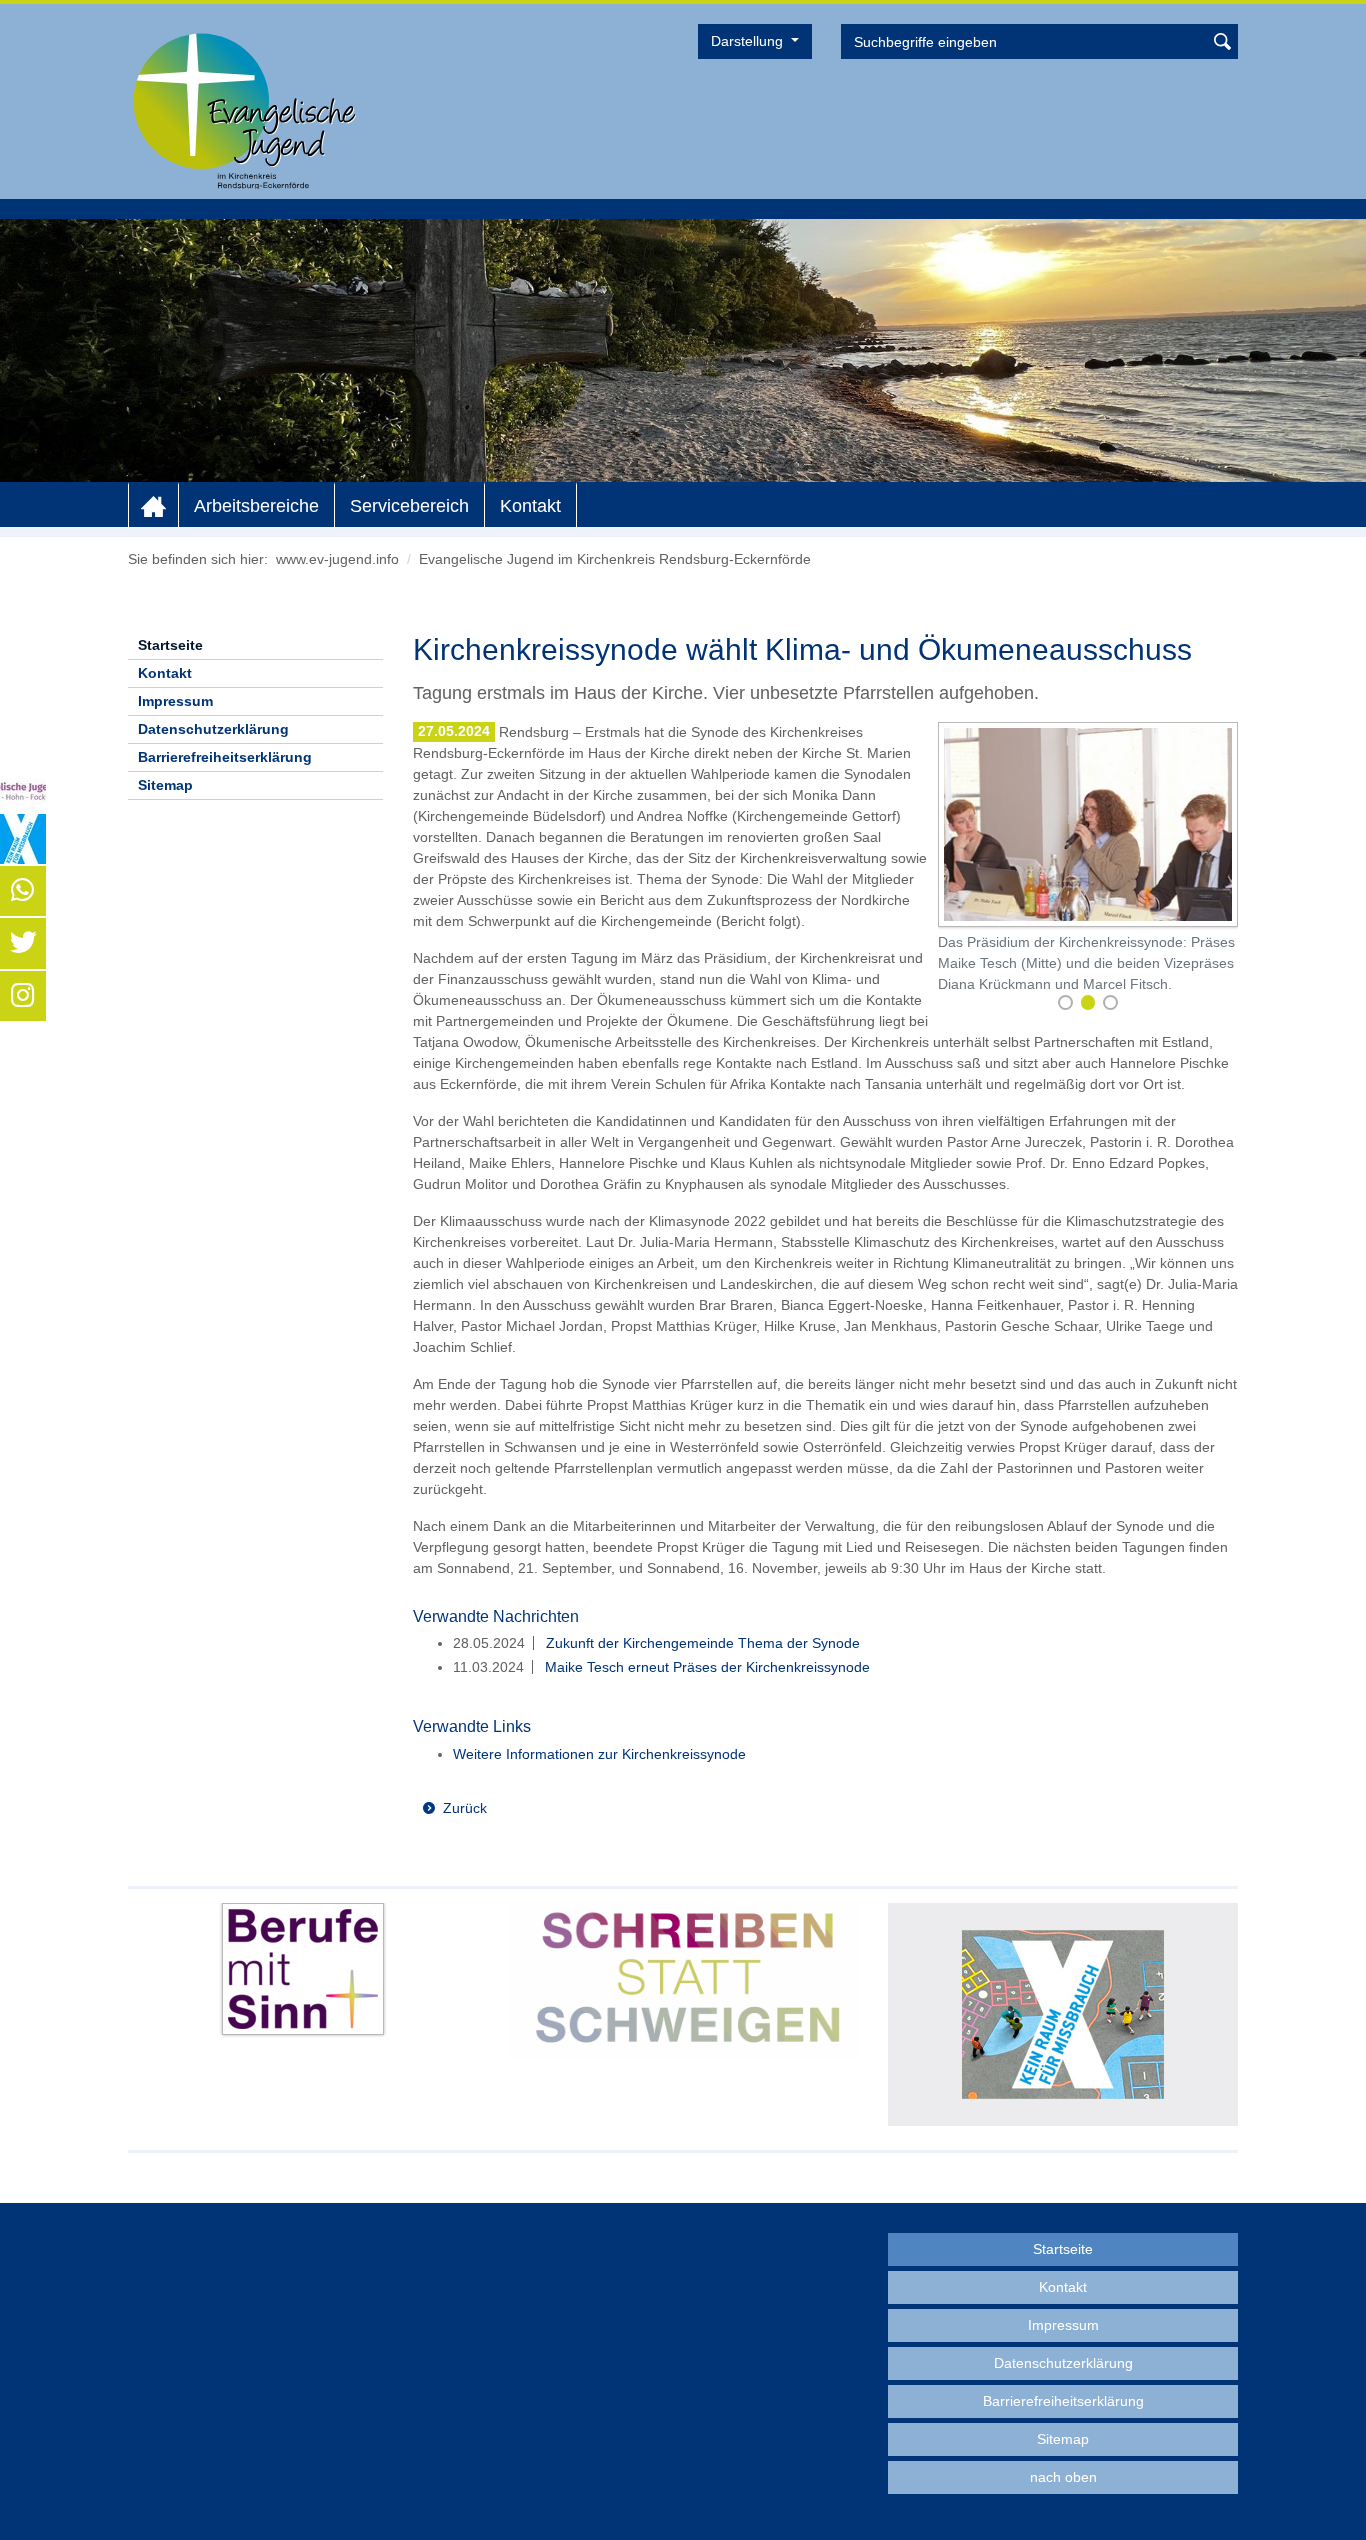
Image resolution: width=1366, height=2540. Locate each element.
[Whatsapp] (23, 891)
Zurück (465, 1808)
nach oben (1063, 2477)
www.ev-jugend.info (337, 559)
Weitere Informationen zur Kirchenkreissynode (599, 1754)
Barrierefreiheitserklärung (225, 757)
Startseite (170, 645)
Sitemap (165, 785)
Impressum (175, 701)
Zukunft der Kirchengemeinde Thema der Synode (701, 1643)
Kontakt (530, 506)
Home (153, 506)
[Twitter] (23, 943)
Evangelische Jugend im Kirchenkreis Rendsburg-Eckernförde (615, 559)
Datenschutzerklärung (213, 729)
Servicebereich (409, 506)
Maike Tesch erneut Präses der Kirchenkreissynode (705, 1667)
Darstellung (749, 41)
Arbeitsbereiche (256, 506)
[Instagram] (23, 996)
